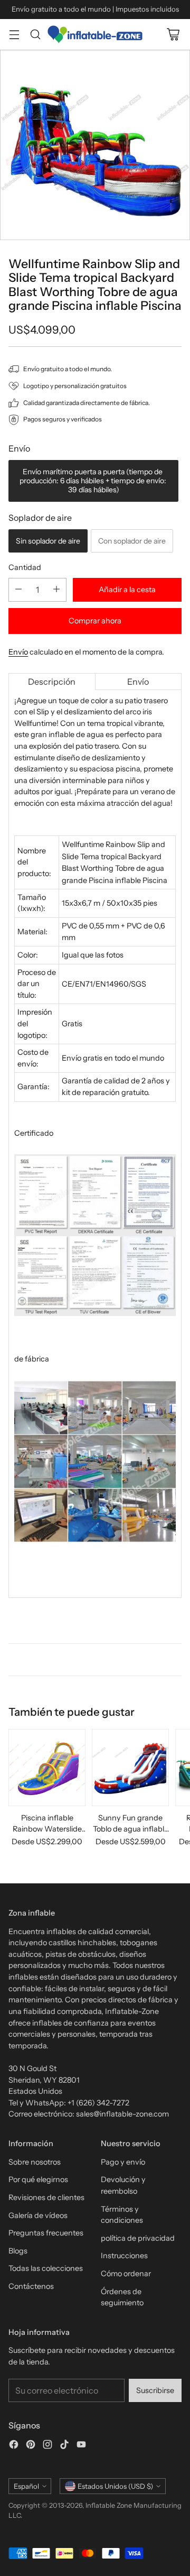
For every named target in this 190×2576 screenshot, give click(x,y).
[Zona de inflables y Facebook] (14, 2446)
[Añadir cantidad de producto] (56, 590)
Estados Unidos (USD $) (115, 2486)
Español (26, 2486)
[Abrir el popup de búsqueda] (35, 34)
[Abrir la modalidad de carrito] (173, 34)
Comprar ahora (95, 621)
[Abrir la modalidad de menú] (14, 34)
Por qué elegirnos (38, 2179)
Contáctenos (31, 2286)
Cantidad (25, 567)
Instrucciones (124, 2256)
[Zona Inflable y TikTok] (64, 2446)
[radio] (93, 481)
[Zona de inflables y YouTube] (81, 2446)
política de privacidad (138, 2238)
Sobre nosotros (35, 2162)
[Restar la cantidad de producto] (18, 590)
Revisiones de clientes (46, 2197)
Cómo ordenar (126, 2274)
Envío (18, 652)
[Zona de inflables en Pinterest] (31, 2446)
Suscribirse (155, 2390)
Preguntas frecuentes (46, 2233)
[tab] (52, 682)
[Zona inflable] (95, 34)
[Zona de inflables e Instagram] (47, 2446)
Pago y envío (123, 2162)
